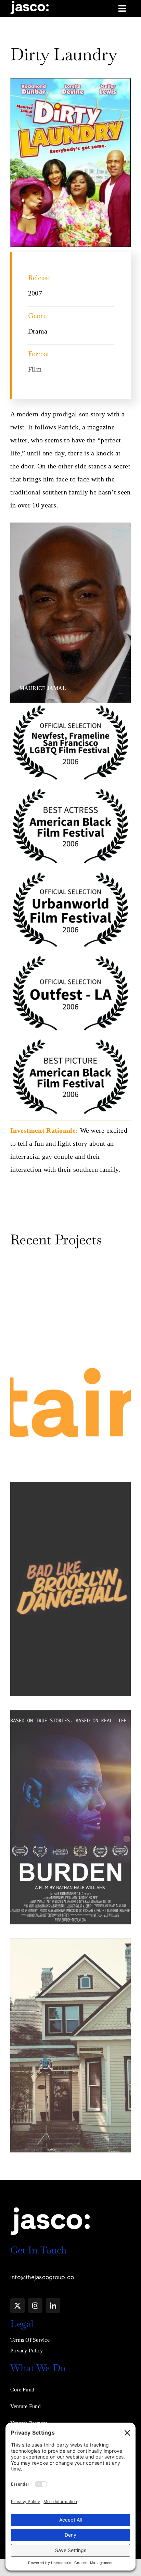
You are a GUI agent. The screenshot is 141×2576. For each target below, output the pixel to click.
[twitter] (17, 2305)
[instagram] (35, 2305)
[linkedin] (53, 2305)
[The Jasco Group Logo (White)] (30, 3)
